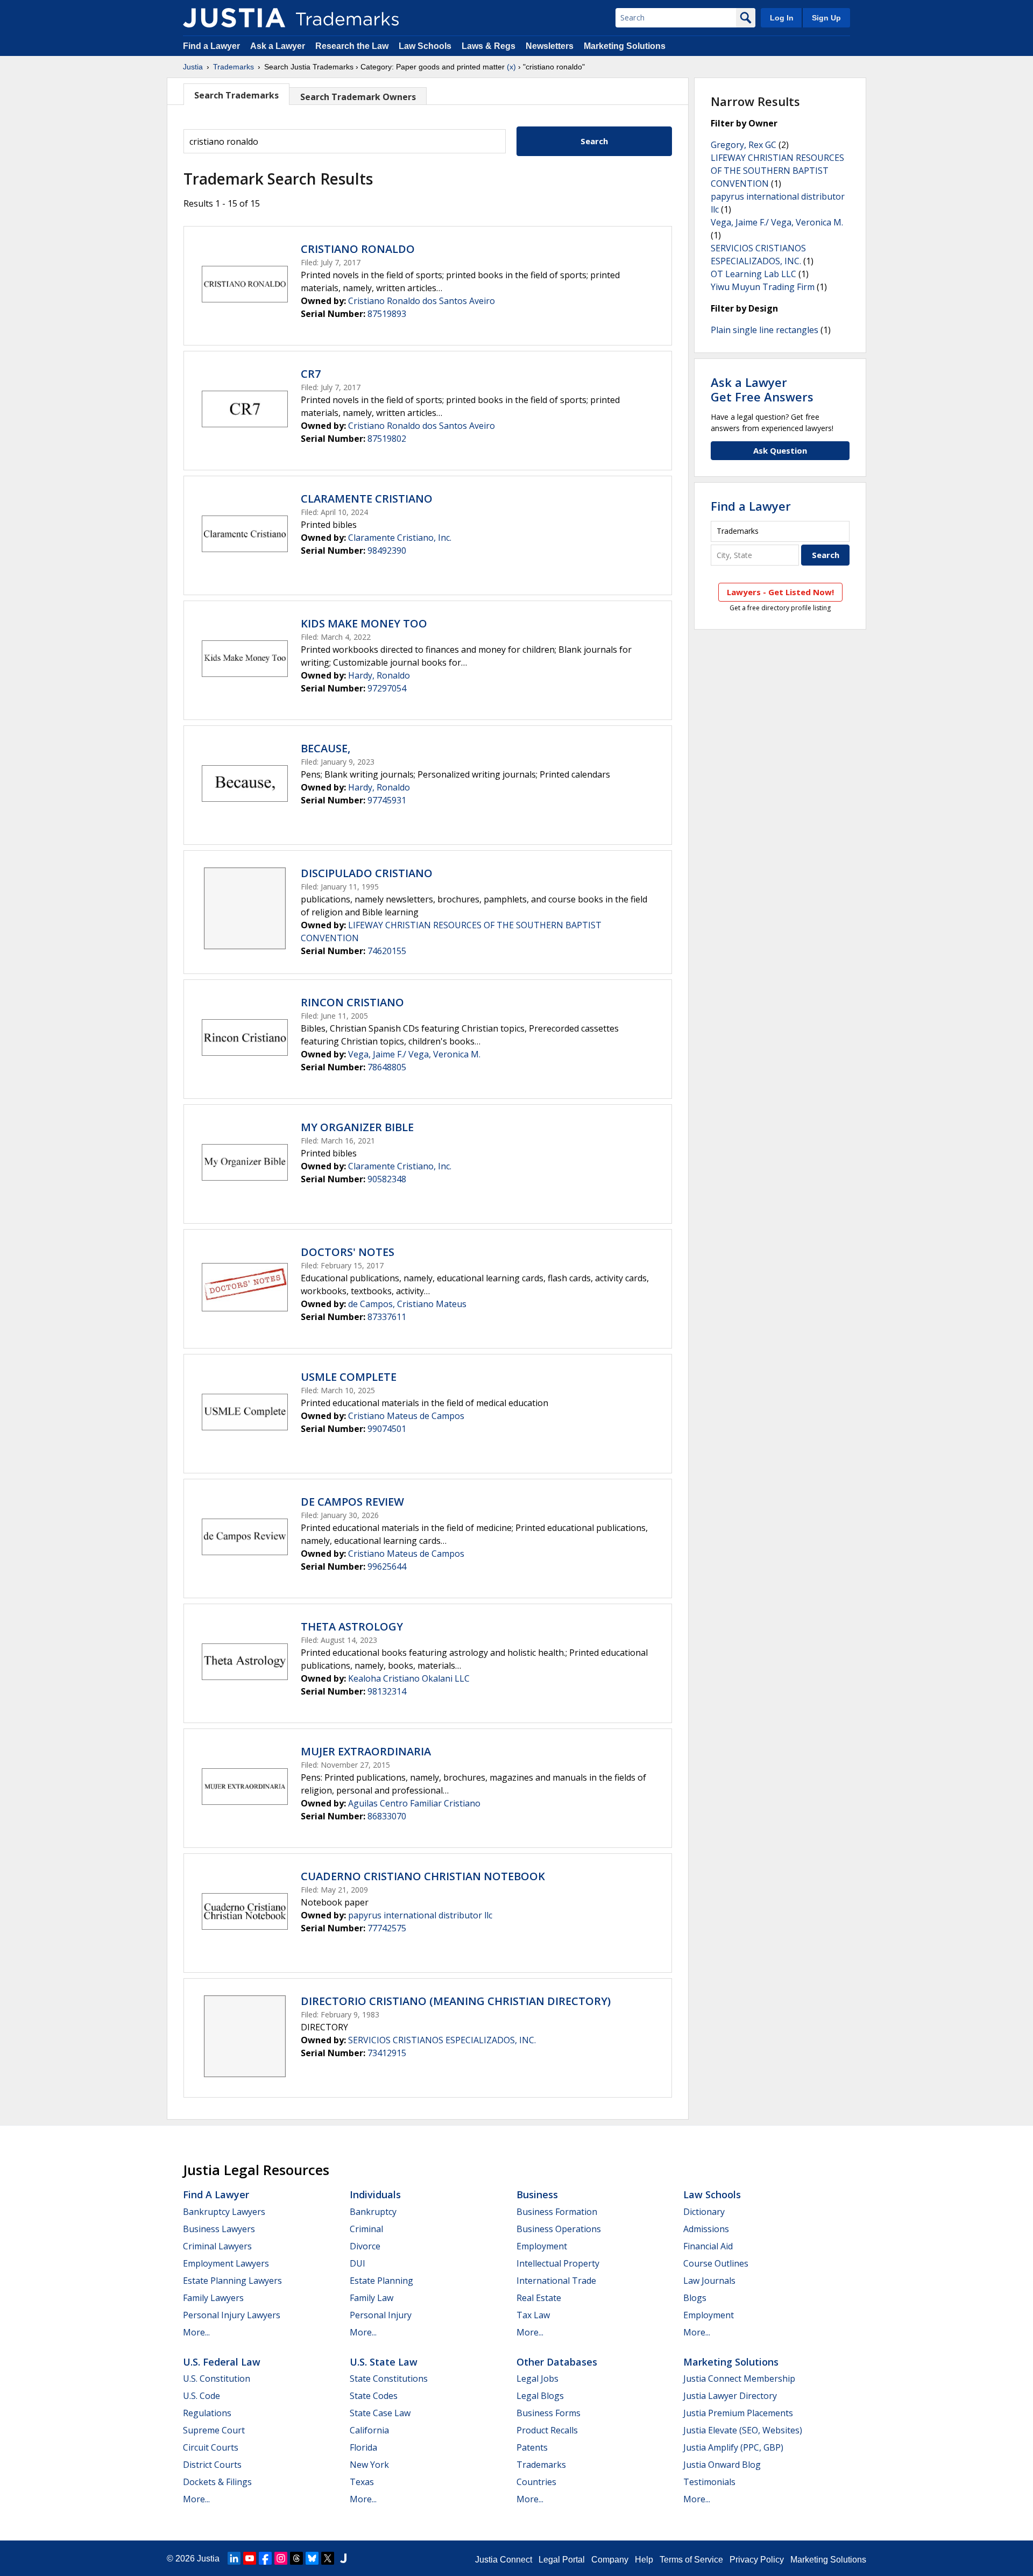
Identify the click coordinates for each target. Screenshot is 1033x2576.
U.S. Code (201, 2396)
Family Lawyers (213, 2298)
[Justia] (234, 18)
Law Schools (425, 46)
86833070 (387, 1816)
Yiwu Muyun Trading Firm (763, 287)
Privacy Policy (757, 2560)
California (369, 2430)
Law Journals (709, 2281)
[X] (328, 2558)
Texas (362, 2482)
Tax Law (533, 2315)
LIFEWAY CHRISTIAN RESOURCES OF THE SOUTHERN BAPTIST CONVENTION (777, 171)
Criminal (366, 2229)
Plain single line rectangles (765, 330)
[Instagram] (281, 2558)
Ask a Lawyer (278, 46)
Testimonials (709, 2482)
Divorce (365, 2246)
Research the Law (352, 46)
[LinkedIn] (234, 2558)
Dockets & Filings (217, 2482)
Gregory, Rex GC (744, 145)
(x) (511, 67)
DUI (358, 2263)
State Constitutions (389, 2379)
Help (644, 2560)
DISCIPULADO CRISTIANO (367, 873)
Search (594, 141)
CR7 (311, 374)
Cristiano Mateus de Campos (406, 1416)
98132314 (387, 1691)
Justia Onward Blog (722, 2465)
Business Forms (549, 2413)
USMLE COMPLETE (349, 1377)
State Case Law (380, 2413)
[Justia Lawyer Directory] (343, 2558)
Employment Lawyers (226, 2263)
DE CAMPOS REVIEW (352, 1502)
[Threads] (296, 2558)
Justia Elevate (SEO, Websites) (743, 2430)
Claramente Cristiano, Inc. (400, 538)
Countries (536, 2482)
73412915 (387, 2053)
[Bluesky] (312, 2558)
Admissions (706, 2229)
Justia (193, 67)
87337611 (387, 1317)
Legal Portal (562, 2560)
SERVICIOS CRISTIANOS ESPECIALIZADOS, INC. (442, 2040)
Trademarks (234, 67)
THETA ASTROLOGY (352, 1626)
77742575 (387, 1928)
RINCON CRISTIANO (352, 1002)
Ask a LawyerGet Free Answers (762, 389)
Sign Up (826, 18)
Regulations (207, 2413)
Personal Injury (381, 2315)
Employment (542, 2246)
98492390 (387, 551)
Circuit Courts (211, 2447)
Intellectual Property (558, 2263)
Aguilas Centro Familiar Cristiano (414, 1803)
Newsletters (550, 46)
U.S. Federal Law (222, 2362)
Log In (782, 18)
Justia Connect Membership (739, 2379)
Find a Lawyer (211, 46)
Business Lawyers (219, 2229)
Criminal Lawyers (217, 2246)
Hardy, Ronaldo (379, 675)
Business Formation (557, 2212)
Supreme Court (214, 2430)
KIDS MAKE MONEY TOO (364, 623)
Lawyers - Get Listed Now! (780, 592)
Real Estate (539, 2298)
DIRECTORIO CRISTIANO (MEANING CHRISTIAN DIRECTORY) (456, 2001)
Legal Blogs (540, 2396)
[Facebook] (265, 2558)
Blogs (695, 2298)
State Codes (374, 2396)
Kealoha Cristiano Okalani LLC (409, 1678)
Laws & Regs (489, 46)
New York (369, 2465)
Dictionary (704, 2212)
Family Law (372, 2298)
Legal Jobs (537, 2379)
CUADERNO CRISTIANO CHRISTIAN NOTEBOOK (423, 1876)
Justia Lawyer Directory (730, 2396)
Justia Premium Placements (738, 2413)
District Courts (212, 2465)
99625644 (387, 1566)
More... (196, 2332)
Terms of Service (691, 2560)
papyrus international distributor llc (420, 1915)
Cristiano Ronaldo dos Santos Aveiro (422, 301)
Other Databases (557, 2362)
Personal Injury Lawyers (232, 2315)
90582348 (387, 1179)
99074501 (387, 1429)
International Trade (556, 2281)
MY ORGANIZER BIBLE (357, 1127)
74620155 (387, 951)
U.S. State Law (384, 2362)
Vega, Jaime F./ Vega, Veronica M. (414, 1054)
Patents (532, 2447)
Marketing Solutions (625, 46)
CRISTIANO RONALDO (358, 249)
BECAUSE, (326, 748)
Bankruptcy (373, 2212)
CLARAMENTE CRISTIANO (367, 499)
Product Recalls (547, 2430)
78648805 (387, 1067)
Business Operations (559, 2229)
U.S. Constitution (217, 2379)
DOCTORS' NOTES (348, 1252)
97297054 (387, 688)
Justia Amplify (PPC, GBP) (733, 2447)
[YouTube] (250, 2558)
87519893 (387, 314)
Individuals (375, 2194)
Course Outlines (716, 2263)
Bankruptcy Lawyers (224, 2212)
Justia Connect (504, 2560)
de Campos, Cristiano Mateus (407, 1304)
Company (610, 2560)
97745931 (387, 800)
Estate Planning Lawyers (232, 2281)
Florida (363, 2447)
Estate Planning (381, 2281)
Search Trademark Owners (358, 97)
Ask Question (780, 450)
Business (537, 2194)
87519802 (387, 439)
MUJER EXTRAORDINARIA (366, 1751)
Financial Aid (708, 2246)
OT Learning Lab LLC (753, 274)
